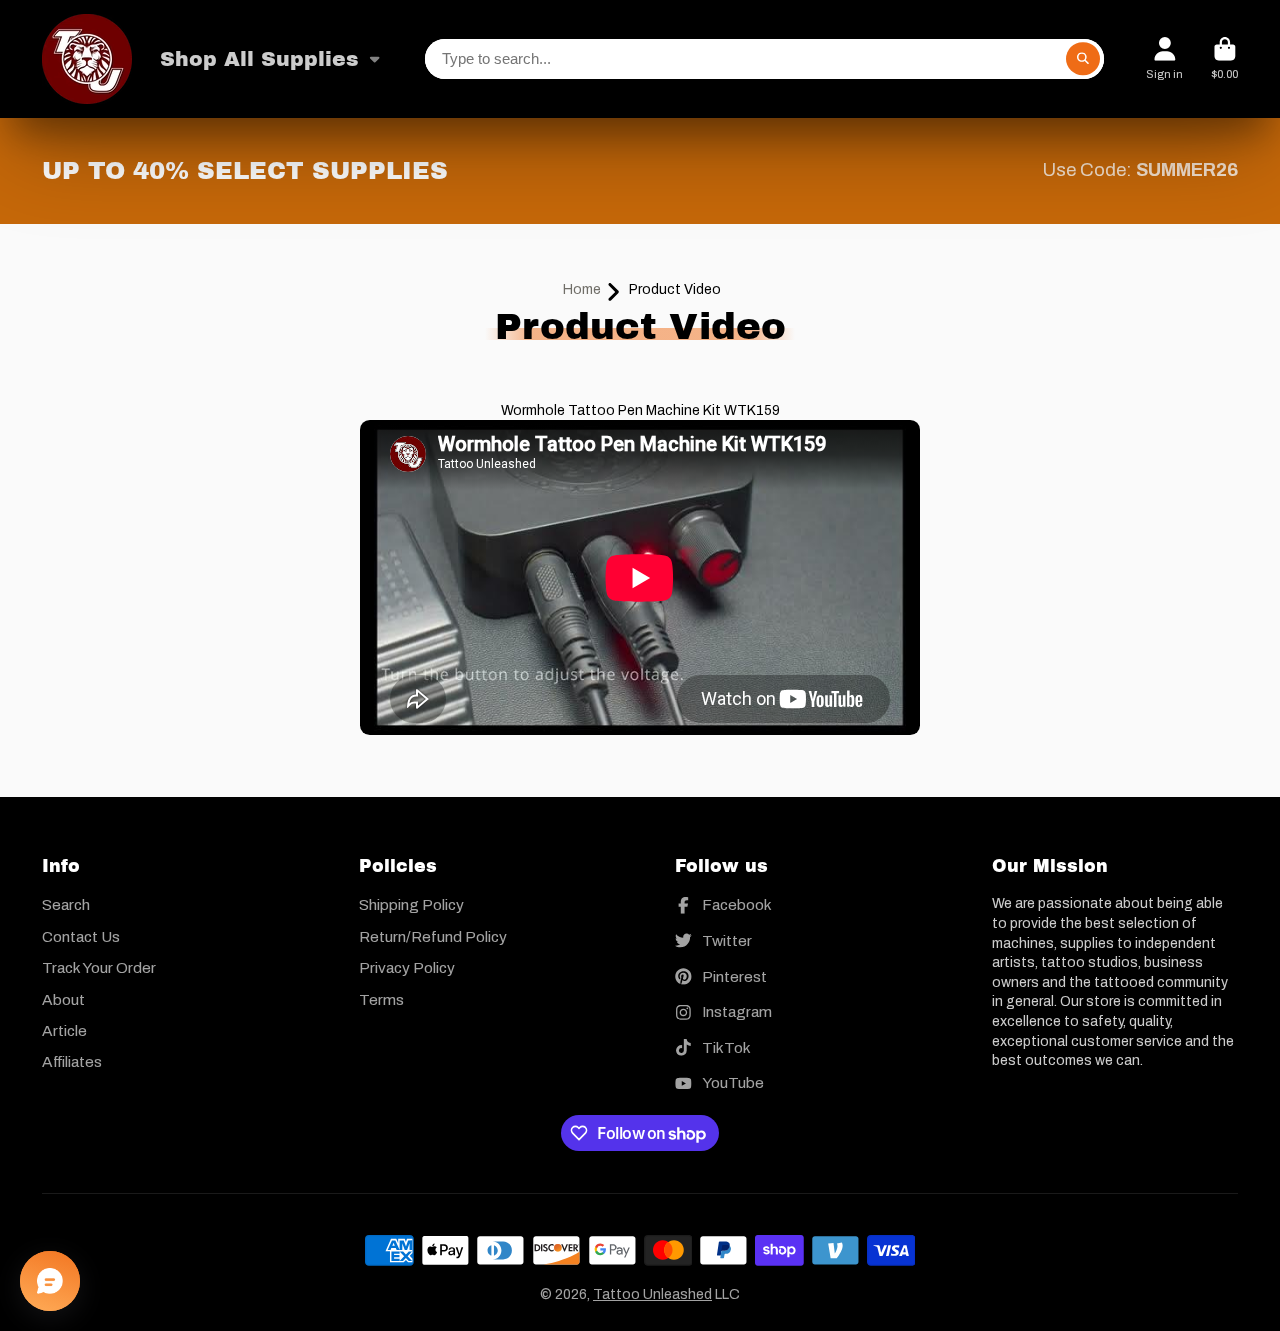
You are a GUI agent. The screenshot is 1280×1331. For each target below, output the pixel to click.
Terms (381, 999)
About (63, 999)
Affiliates (72, 1061)
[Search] (1083, 59)
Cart (1224, 58)
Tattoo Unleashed (652, 1294)
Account (1164, 58)
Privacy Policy (407, 967)
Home (582, 289)
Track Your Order (99, 967)
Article (64, 1030)
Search (66, 904)
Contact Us (81, 936)
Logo (87, 59)
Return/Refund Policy (433, 936)
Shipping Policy (411, 904)
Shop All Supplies (259, 59)
